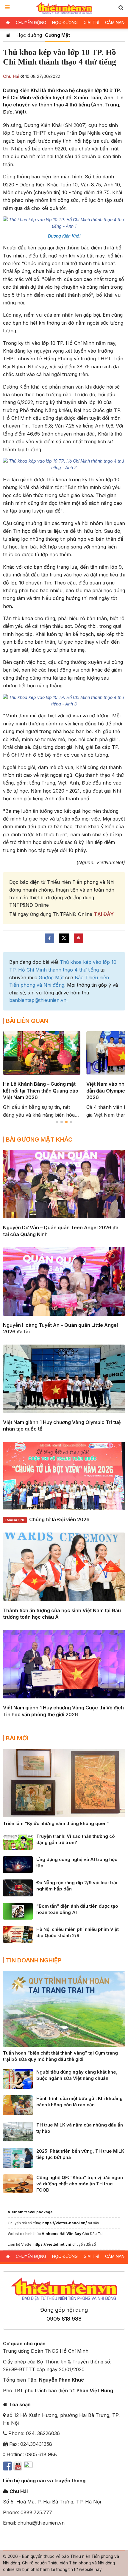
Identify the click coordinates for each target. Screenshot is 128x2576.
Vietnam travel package (30, 2212)
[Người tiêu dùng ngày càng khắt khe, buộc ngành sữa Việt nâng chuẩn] (18, 2078)
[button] (121, 8)
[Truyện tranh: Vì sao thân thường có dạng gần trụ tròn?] (18, 1841)
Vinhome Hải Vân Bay (61, 2234)
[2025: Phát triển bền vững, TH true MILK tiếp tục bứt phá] (18, 2157)
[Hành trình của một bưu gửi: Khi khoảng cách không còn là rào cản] (18, 2105)
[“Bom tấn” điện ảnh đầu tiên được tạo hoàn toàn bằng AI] (18, 1911)
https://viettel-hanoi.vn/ (65, 2223)
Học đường (65, 22)
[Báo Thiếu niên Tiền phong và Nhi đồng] (64, 8)
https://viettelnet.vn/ (52, 2244)
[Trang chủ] (8, 35)
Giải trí (91, 22)
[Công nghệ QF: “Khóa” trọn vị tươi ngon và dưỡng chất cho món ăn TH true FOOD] (18, 2183)
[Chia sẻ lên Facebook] (49, 938)
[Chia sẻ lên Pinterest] (79, 938)
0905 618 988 (64, 2319)
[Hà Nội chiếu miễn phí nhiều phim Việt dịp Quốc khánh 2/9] (18, 1934)
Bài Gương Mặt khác (39, 1140)
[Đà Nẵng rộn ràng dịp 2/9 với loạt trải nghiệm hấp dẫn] (18, 1887)
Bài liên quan (27, 1021)
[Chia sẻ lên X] (64, 938)
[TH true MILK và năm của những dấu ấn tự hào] (18, 2131)
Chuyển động (31, 22)
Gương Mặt (57, 35)
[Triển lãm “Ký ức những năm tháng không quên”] (64, 1783)
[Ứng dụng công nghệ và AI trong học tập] (18, 1864)
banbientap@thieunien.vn (38, 1000)
